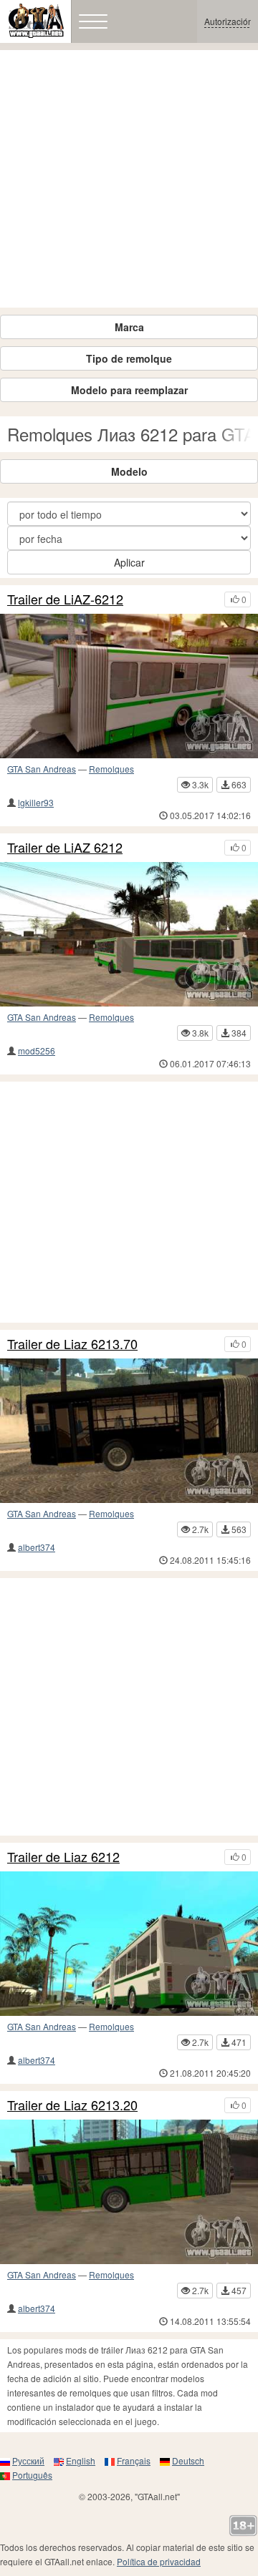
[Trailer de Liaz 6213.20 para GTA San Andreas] (129, 2192)
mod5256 (37, 1051)
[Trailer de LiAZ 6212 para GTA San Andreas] (129, 934)
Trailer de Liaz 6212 (63, 1857)
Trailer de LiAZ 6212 (65, 848)
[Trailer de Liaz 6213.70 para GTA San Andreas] (129, 1431)
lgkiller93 (36, 802)
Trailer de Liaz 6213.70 (72, 1344)
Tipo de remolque (129, 358)
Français (134, 2460)
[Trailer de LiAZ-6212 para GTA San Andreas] (129, 686)
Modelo (129, 471)
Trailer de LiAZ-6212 (65, 599)
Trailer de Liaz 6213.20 (72, 2105)
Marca (129, 327)
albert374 (37, 1547)
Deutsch (188, 2460)
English (81, 2460)
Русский (28, 2460)
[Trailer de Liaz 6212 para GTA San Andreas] (129, 1944)
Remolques (111, 769)
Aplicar (129, 562)
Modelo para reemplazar (129, 390)
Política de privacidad (159, 2561)
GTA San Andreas (42, 769)
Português (32, 2475)
